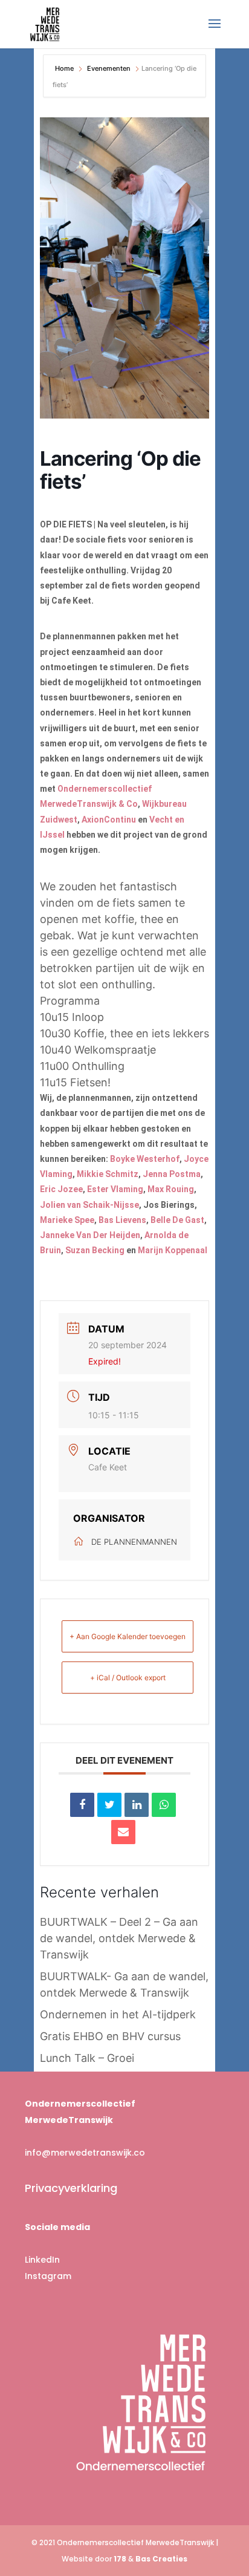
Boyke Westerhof (145, 1159)
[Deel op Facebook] (82, 1805)
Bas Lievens (122, 1220)
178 (120, 2559)
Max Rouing (171, 1189)
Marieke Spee (67, 1220)
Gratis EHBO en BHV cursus (110, 2036)
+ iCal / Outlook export (128, 1678)
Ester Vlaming (115, 1189)
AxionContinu (109, 820)
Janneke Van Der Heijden (90, 1235)
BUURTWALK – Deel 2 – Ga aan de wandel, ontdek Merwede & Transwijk (119, 1938)
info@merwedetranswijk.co (85, 2153)
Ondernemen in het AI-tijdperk (118, 2014)
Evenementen (109, 68)
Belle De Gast (177, 1220)
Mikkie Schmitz (108, 1174)
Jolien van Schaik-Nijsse (89, 1205)
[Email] (123, 1832)
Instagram (48, 2276)
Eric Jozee (61, 1189)
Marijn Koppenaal (173, 1250)
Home (65, 68)
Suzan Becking (95, 1250)
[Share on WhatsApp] (164, 1805)
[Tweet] (109, 1805)
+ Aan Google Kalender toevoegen (128, 1636)
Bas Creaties (161, 2559)
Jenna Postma (172, 1174)
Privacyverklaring (71, 2188)
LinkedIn (42, 2260)
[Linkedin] (137, 1805)
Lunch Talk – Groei (87, 2058)
